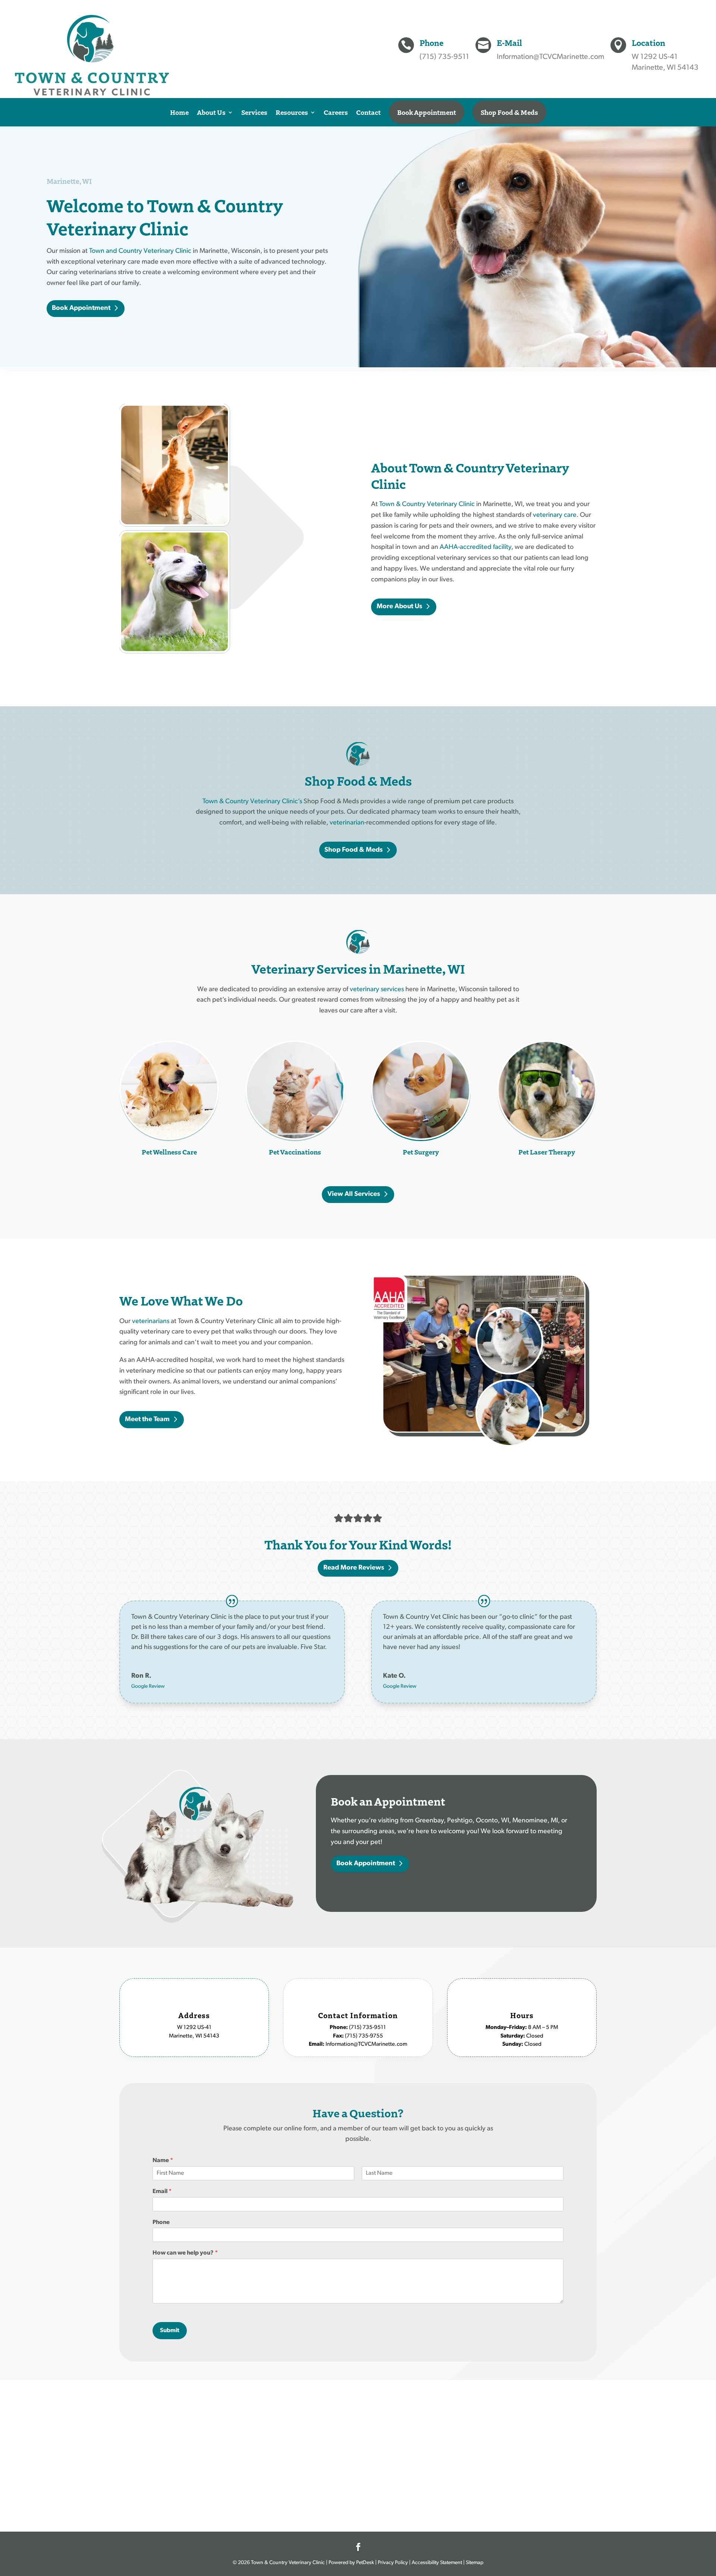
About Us (211, 112)
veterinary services (377, 990)
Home (179, 112)
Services (254, 112)
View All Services (354, 1194)
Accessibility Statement (437, 2563)
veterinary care (555, 515)
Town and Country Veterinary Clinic (140, 251)
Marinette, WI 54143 (665, 68)
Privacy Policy (393, 2563)
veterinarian (347, 823)
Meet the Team (147, 1420)
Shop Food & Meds (509, 112)
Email (162, 2192)
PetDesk (365, 2563)
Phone (161, 2222)
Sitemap (475, 2563)
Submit (170, 2331)
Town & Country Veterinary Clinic (427, 505)
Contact (368, 112)
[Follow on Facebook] (358, 2547)
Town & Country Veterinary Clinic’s (252, 802)
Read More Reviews (354, 1568)
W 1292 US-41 (655, 57)
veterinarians (151, 1322)
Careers (336, 112)
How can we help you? (185, 2253)
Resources (292, 112)
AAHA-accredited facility (475, 547)
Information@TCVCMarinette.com (550, 57)
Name (163, 2161)
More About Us (399, 607)
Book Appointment (427, 112)
